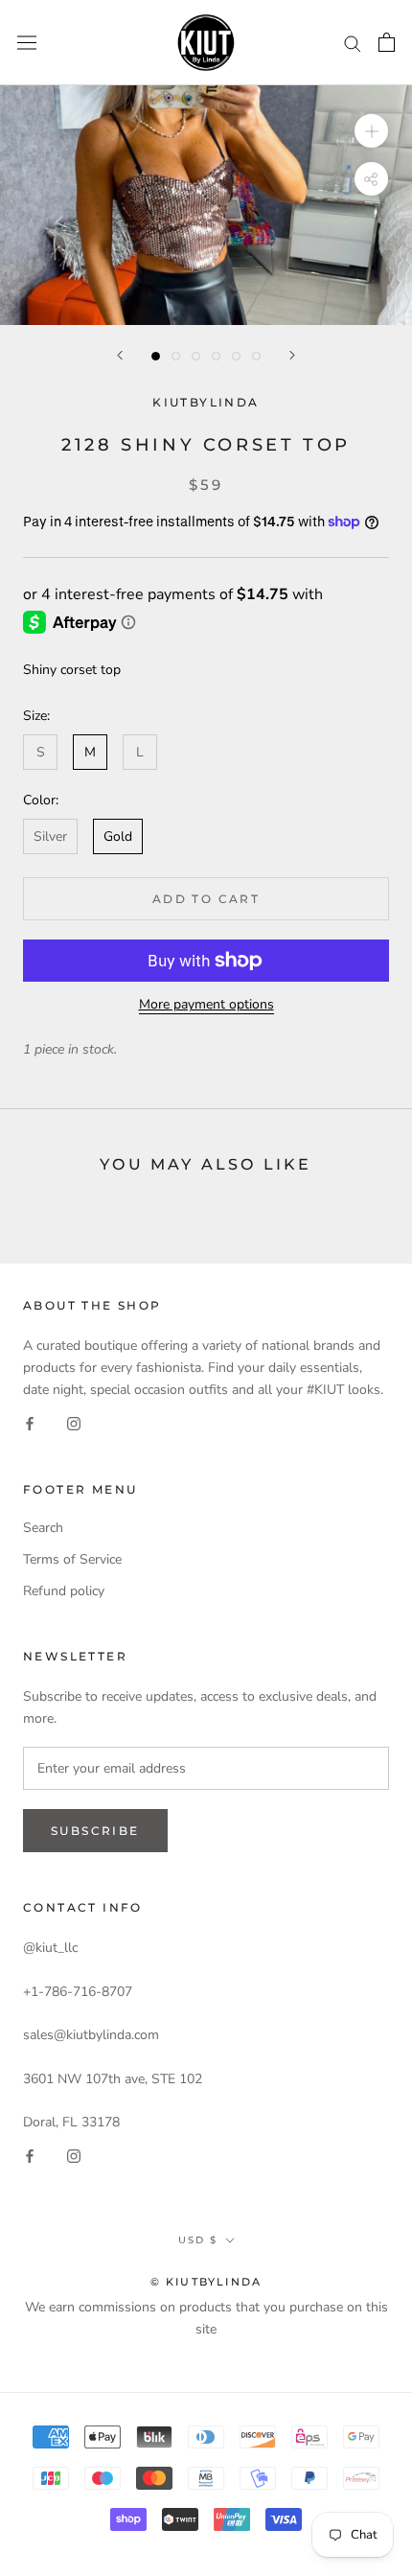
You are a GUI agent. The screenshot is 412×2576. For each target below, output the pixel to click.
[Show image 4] (216, 356)
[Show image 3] (196, 356)
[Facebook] (30, 1422)
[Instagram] (74, 1422)
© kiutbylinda (206, 2282)
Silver (50, 836)
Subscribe (95, 1831)
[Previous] (120, 355)
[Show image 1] (156, 356)
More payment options (206, 1004)
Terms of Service (72, 1559)
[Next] (292, 355)
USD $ (198, 2240)
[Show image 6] (256, 356)
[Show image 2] (176, 356)
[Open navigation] (27, 43)
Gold (118, 836)
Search (43, 1528)
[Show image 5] (236, 356)
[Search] (353, 43)
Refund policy (64, 1591)
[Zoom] (371, 131)
